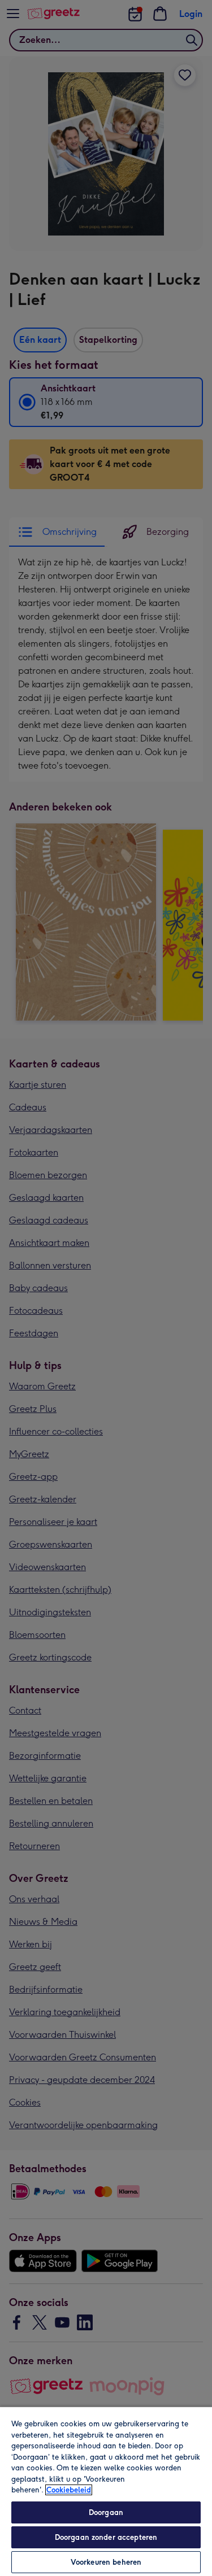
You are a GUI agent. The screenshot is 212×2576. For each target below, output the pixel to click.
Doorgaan (106, 2512)
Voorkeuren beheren (106, 2562)
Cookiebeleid (69, 2490)
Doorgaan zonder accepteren (106, 2537)
